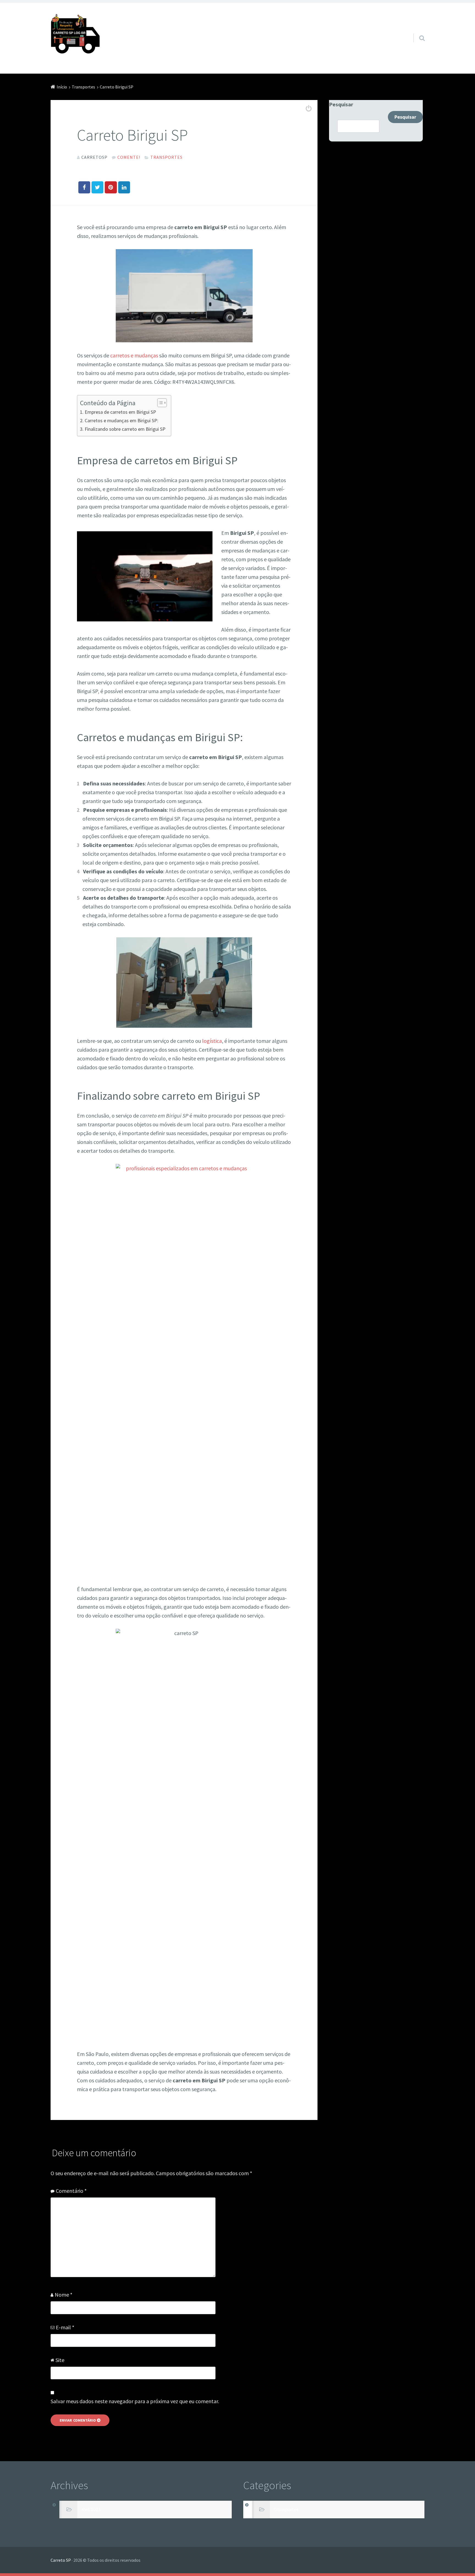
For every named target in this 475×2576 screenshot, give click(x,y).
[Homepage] (75, 36)
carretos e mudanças (134, 355)
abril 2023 (91, 2510)
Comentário (71, 2191)
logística (212, 1041)
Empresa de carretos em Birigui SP (120, 412)
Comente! (129, 157)
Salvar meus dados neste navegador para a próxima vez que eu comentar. (135, 2401)
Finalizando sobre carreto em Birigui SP (125, 429)
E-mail (65, 2327)
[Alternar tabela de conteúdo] (159, 403)
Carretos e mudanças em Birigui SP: (121, 420)
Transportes (166, 157)
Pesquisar (341, 104)
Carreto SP (61, 2560)
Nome (63, 2295)
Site (60, 2360)
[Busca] (417, 31)
